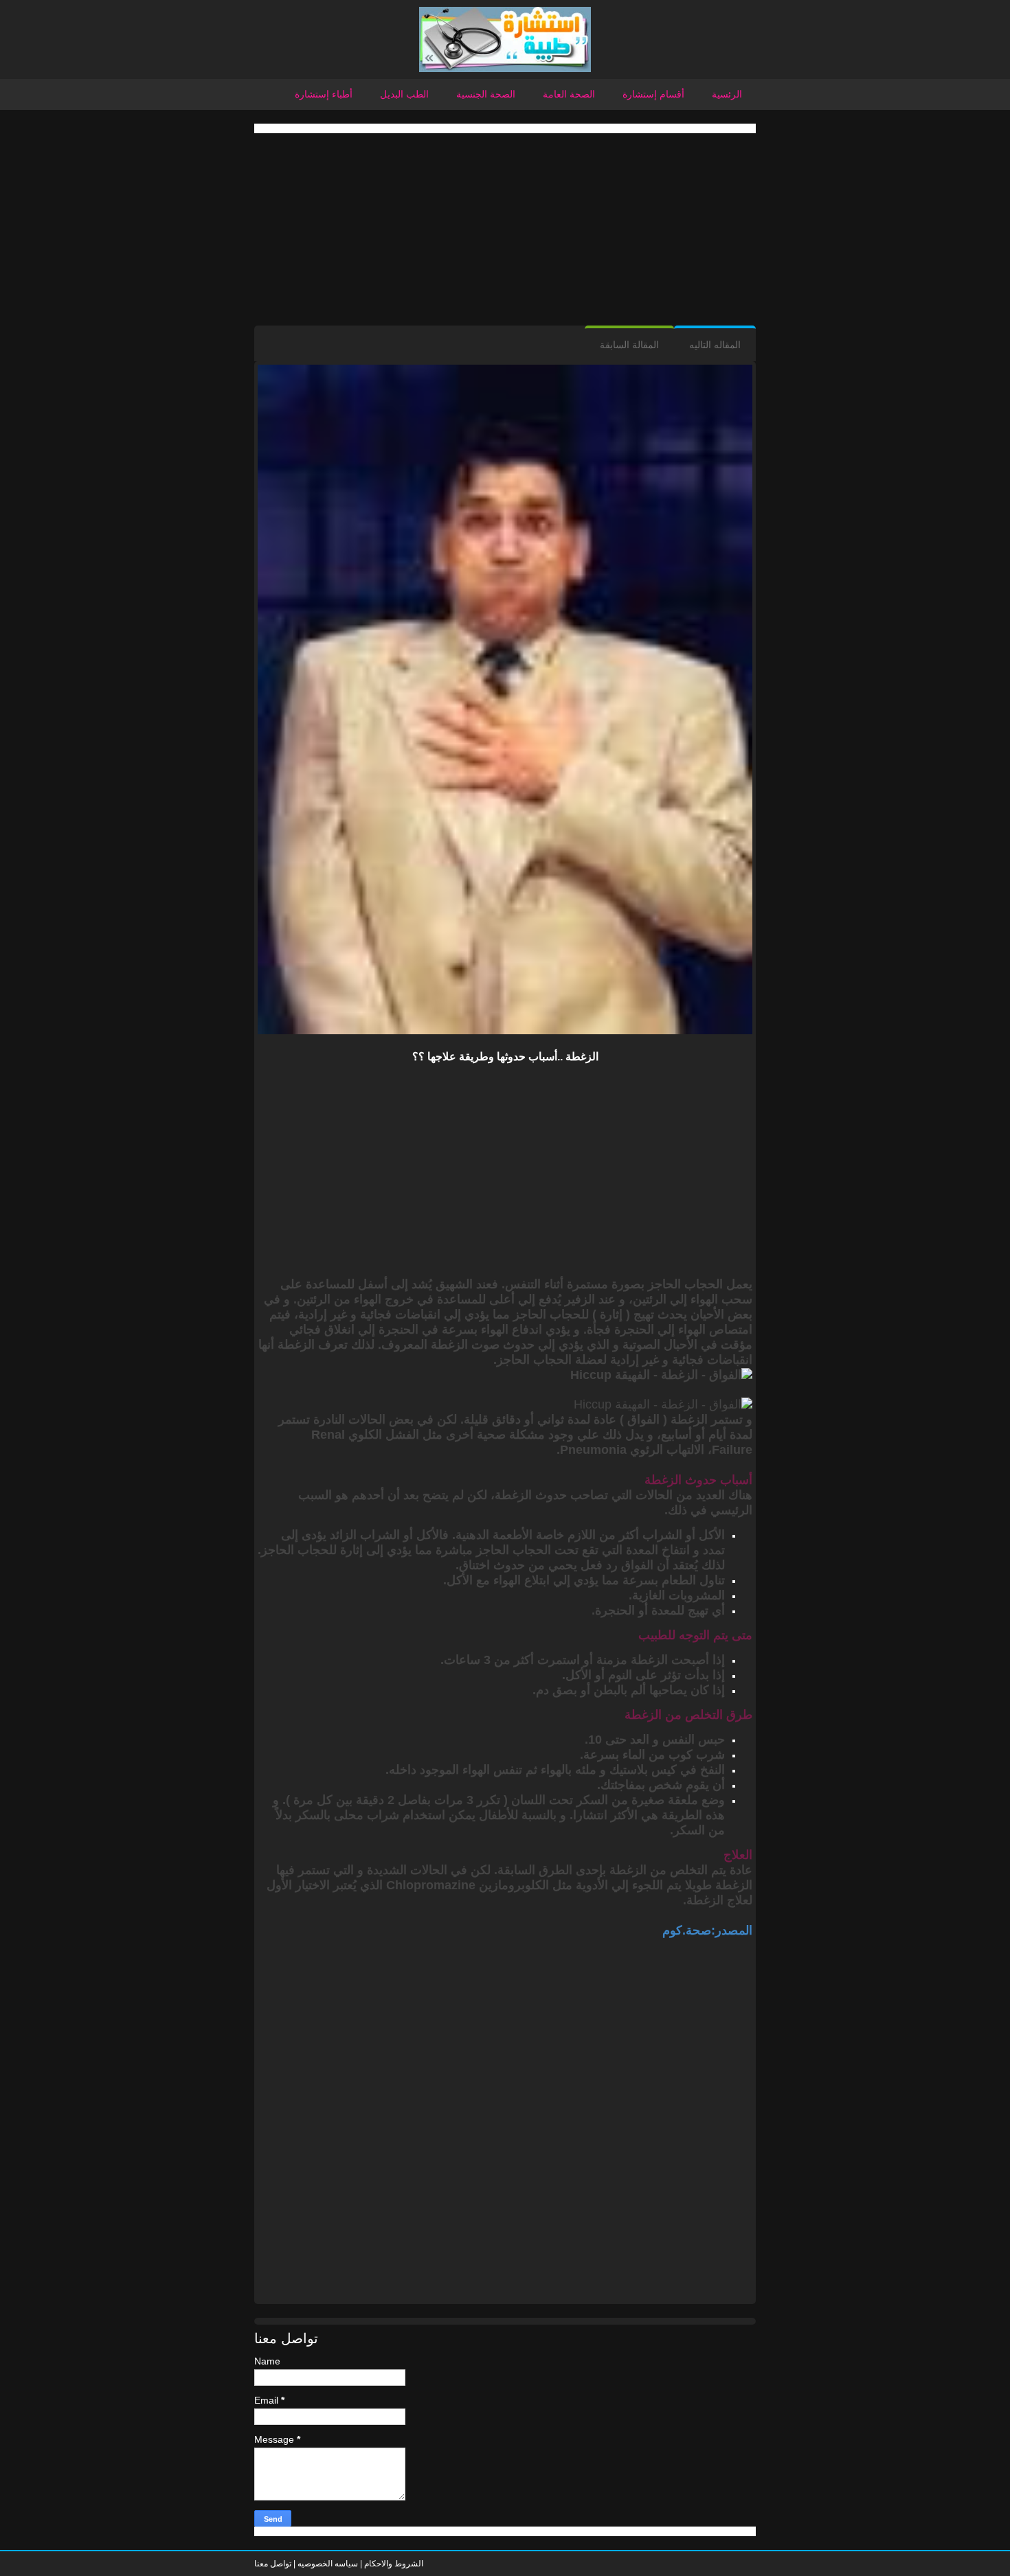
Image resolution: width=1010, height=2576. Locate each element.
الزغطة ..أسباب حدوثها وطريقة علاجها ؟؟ (505, 1057)
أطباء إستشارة (324, 94)
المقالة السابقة (629, 345)
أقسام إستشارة (653, 94)
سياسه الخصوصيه (328, 2564)
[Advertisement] (505, 229)
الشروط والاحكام (393, 2564)
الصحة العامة (569, 94)
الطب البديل (404, 94)
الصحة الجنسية (486, 94)
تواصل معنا (273, 2564)
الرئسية (727, 94)
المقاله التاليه (715, 345)
